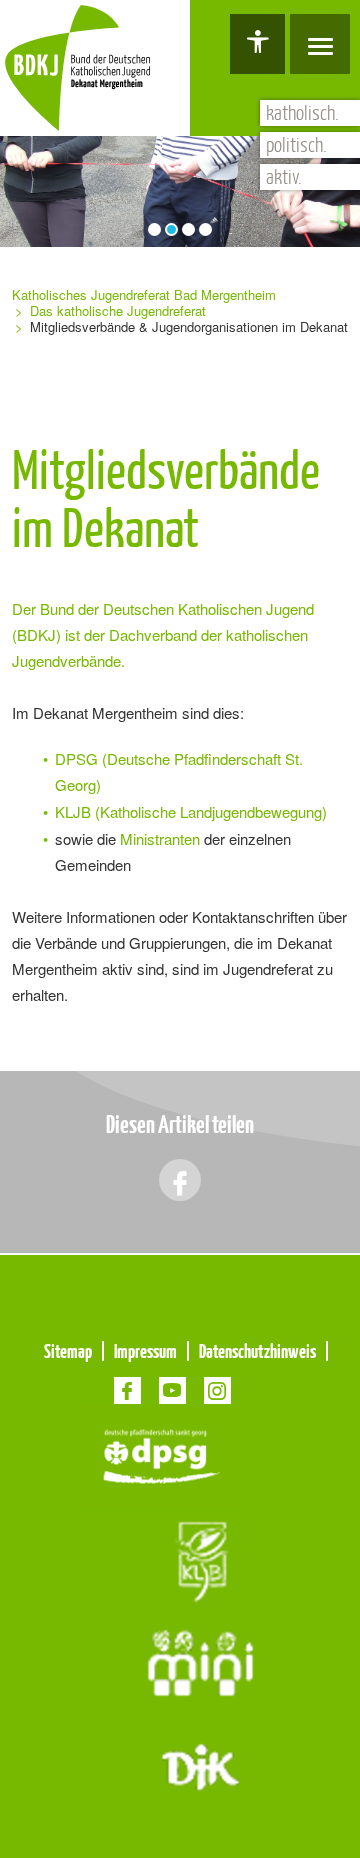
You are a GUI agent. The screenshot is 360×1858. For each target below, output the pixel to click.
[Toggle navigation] (320, 44)
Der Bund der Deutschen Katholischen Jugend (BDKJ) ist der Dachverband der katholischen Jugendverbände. (163, 634)
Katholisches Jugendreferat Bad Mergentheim (144, 294)
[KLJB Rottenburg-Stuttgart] (200, 1557)
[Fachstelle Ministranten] (200, 1661)
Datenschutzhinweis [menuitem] (257, 1351)
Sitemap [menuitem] (68, 1351)
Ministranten (158, 838)
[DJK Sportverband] (200, 1765)
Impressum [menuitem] (145, 1351)
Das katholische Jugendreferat (118, 310)
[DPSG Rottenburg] (160, 1453)
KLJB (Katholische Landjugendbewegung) (191, 811)
